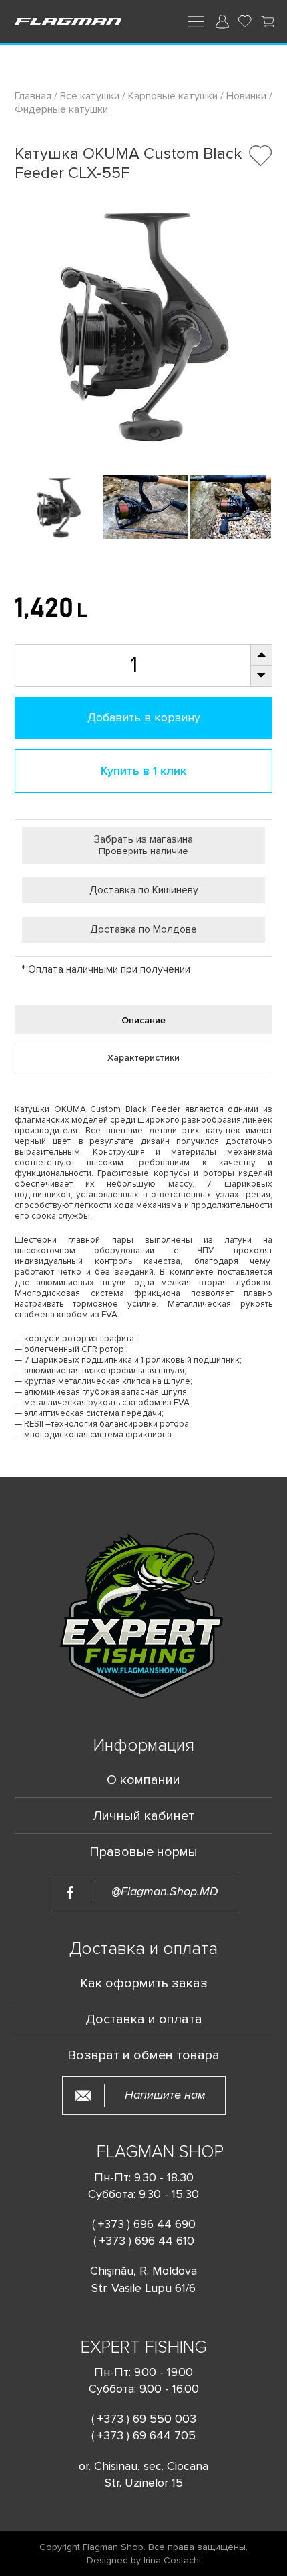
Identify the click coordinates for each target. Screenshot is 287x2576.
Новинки (246, 96)
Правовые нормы (143, 1852)
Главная (34, 96)
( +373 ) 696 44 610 (144, 2241)
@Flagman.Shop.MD (165, 1892)
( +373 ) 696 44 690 (144, 2224)
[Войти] (222, 21)
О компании (143, 1780)
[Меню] (196, 21)
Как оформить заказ (144, 1983)
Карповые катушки (173, 96)
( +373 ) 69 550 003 (144, 2419)
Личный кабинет (143, 1816)
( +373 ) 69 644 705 (143, 2435)
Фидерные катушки (61, 109)
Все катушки (90, 96)
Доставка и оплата (144, 2019)
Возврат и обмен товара (143, 2055)
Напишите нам (165, 2095)
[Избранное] (245, 21)
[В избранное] (261, 156)
